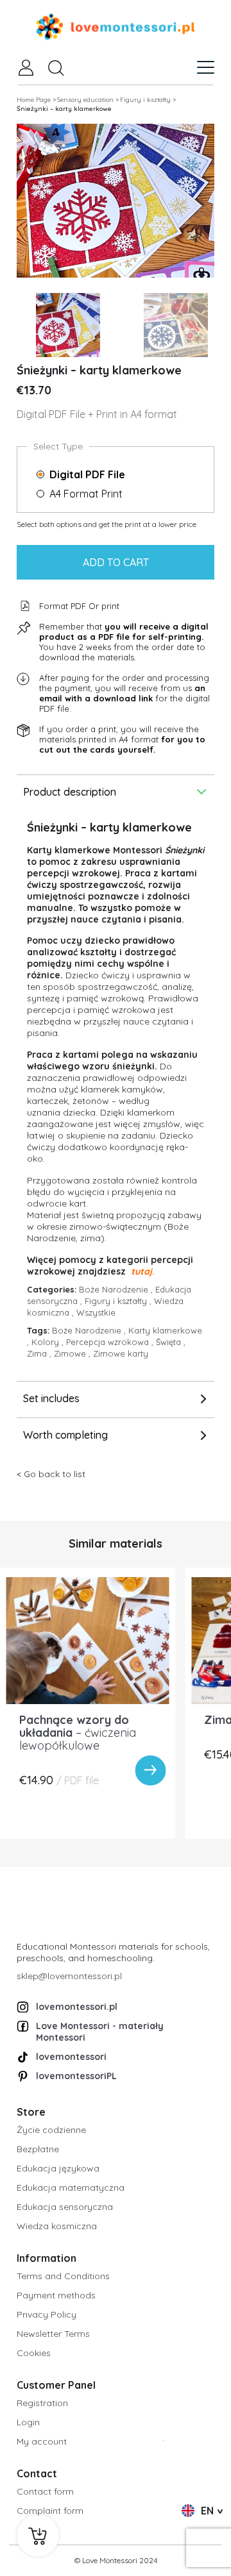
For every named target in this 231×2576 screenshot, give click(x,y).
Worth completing (65, 1435)
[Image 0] (68, 325)
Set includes (51, 1398)
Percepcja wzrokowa (111, 1342)
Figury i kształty (119, 1301)
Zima (40, 1353)
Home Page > (36, 100)
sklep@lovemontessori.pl (69, 1976)
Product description (70, 792)
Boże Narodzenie (117, 1289)
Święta (171, 1342)
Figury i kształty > (148, 100)
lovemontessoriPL (76, 2076)
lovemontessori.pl (77, 2007)
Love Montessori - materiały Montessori (100, 2032)
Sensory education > (88, 100)
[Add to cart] (38, 2536)
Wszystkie (96, 1312)
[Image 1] (176, 325)
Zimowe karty (121, 1353)
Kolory (49, 1342)
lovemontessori (71, 2057)
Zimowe (73, 1353)
